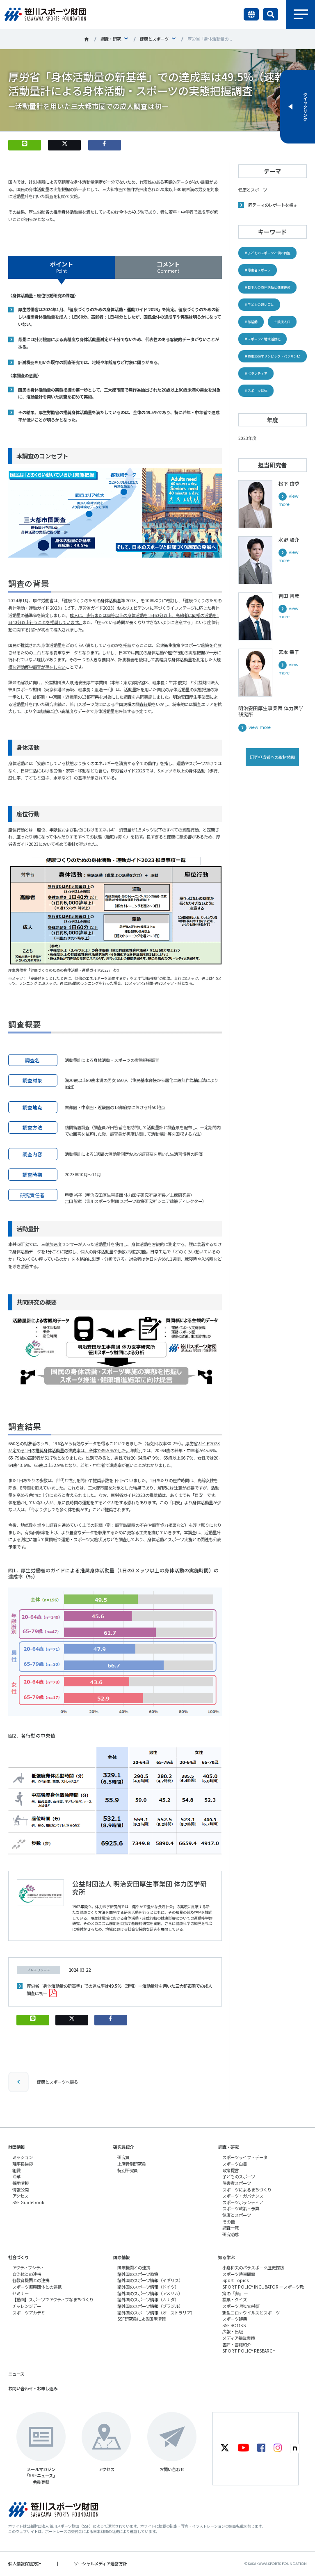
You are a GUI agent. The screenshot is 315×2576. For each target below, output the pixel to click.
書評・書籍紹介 (237, 2345)
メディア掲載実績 (239, 2338)
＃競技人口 (282, 322)
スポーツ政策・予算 (241, 2208)
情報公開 (21, 2190)
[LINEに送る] (25, 145)
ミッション (23, 2157)
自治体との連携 (27, 2274)
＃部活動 (251, 322)
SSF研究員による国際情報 (142, 2319)
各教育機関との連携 (31, 2280)
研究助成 (231, 2234)
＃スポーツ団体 (256, 391)
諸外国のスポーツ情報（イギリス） (150, 2280)
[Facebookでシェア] (105, 145)
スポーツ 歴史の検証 (241, 2306)
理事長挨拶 (23, 2164)
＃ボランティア (256, 373)
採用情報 (21, 2183)
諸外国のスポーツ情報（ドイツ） (148, 2287)
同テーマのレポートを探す (273, 205)
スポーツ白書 (235, 2164)
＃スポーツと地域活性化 (262, 339)
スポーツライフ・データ (245, 2157)
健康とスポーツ (154, 39)
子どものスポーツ (239, 2176)
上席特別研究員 (132, 2164)
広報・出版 (233, 2331)
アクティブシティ (28, 2267)
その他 (228, 2222)
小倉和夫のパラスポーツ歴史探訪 (253, 2267)
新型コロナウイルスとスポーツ (251, 2313)
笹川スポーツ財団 (87, 39)
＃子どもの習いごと (259, 304)
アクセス (20, 2196)
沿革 (16, 2176)
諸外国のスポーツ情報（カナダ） (148, 2299)
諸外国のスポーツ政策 (138, 2274)
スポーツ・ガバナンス (243, 2196)
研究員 (123, 2157)
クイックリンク (305, 107)
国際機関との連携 (134, 2267)
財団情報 (16, 2147)
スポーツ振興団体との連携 (37, 2287)
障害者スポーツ (237, 2183)
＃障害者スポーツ (258, 270)
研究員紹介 (123, 2147)
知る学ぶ (226, 2257)
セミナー (21, 2293)
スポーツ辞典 (235, 2319)
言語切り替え (251, 14)
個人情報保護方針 (25, 2563)
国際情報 (121, 2257)
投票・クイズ (235, 2299)
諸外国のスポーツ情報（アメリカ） (150, 2293)
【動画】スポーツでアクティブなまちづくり (53, 2299)
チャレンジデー (27, 2306)
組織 (16, 2170)
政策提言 (231, 2170)
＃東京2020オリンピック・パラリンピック (272, 358)
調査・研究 (111, 39)
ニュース (16, 2374)
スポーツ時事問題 (239, 2274)
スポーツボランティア (243, 2202)
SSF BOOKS (234, 2325)
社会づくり (18, 2257)
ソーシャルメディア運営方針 (100, 2563)
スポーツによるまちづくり (247, 2190)
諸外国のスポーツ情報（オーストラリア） (156, 2313)
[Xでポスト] (64, 145)
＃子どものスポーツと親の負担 (267, 253)
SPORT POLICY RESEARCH (249, 2351)
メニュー (301, 14)
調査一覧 (231, 2228)
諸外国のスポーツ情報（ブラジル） (150, 2306)
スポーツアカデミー (31, 2313)
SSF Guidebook (28, 2202)
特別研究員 (128, 2170)
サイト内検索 (270, 14)
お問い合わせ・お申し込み (33, 2388)
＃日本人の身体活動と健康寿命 (267, 287)
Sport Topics (235, 2280)
